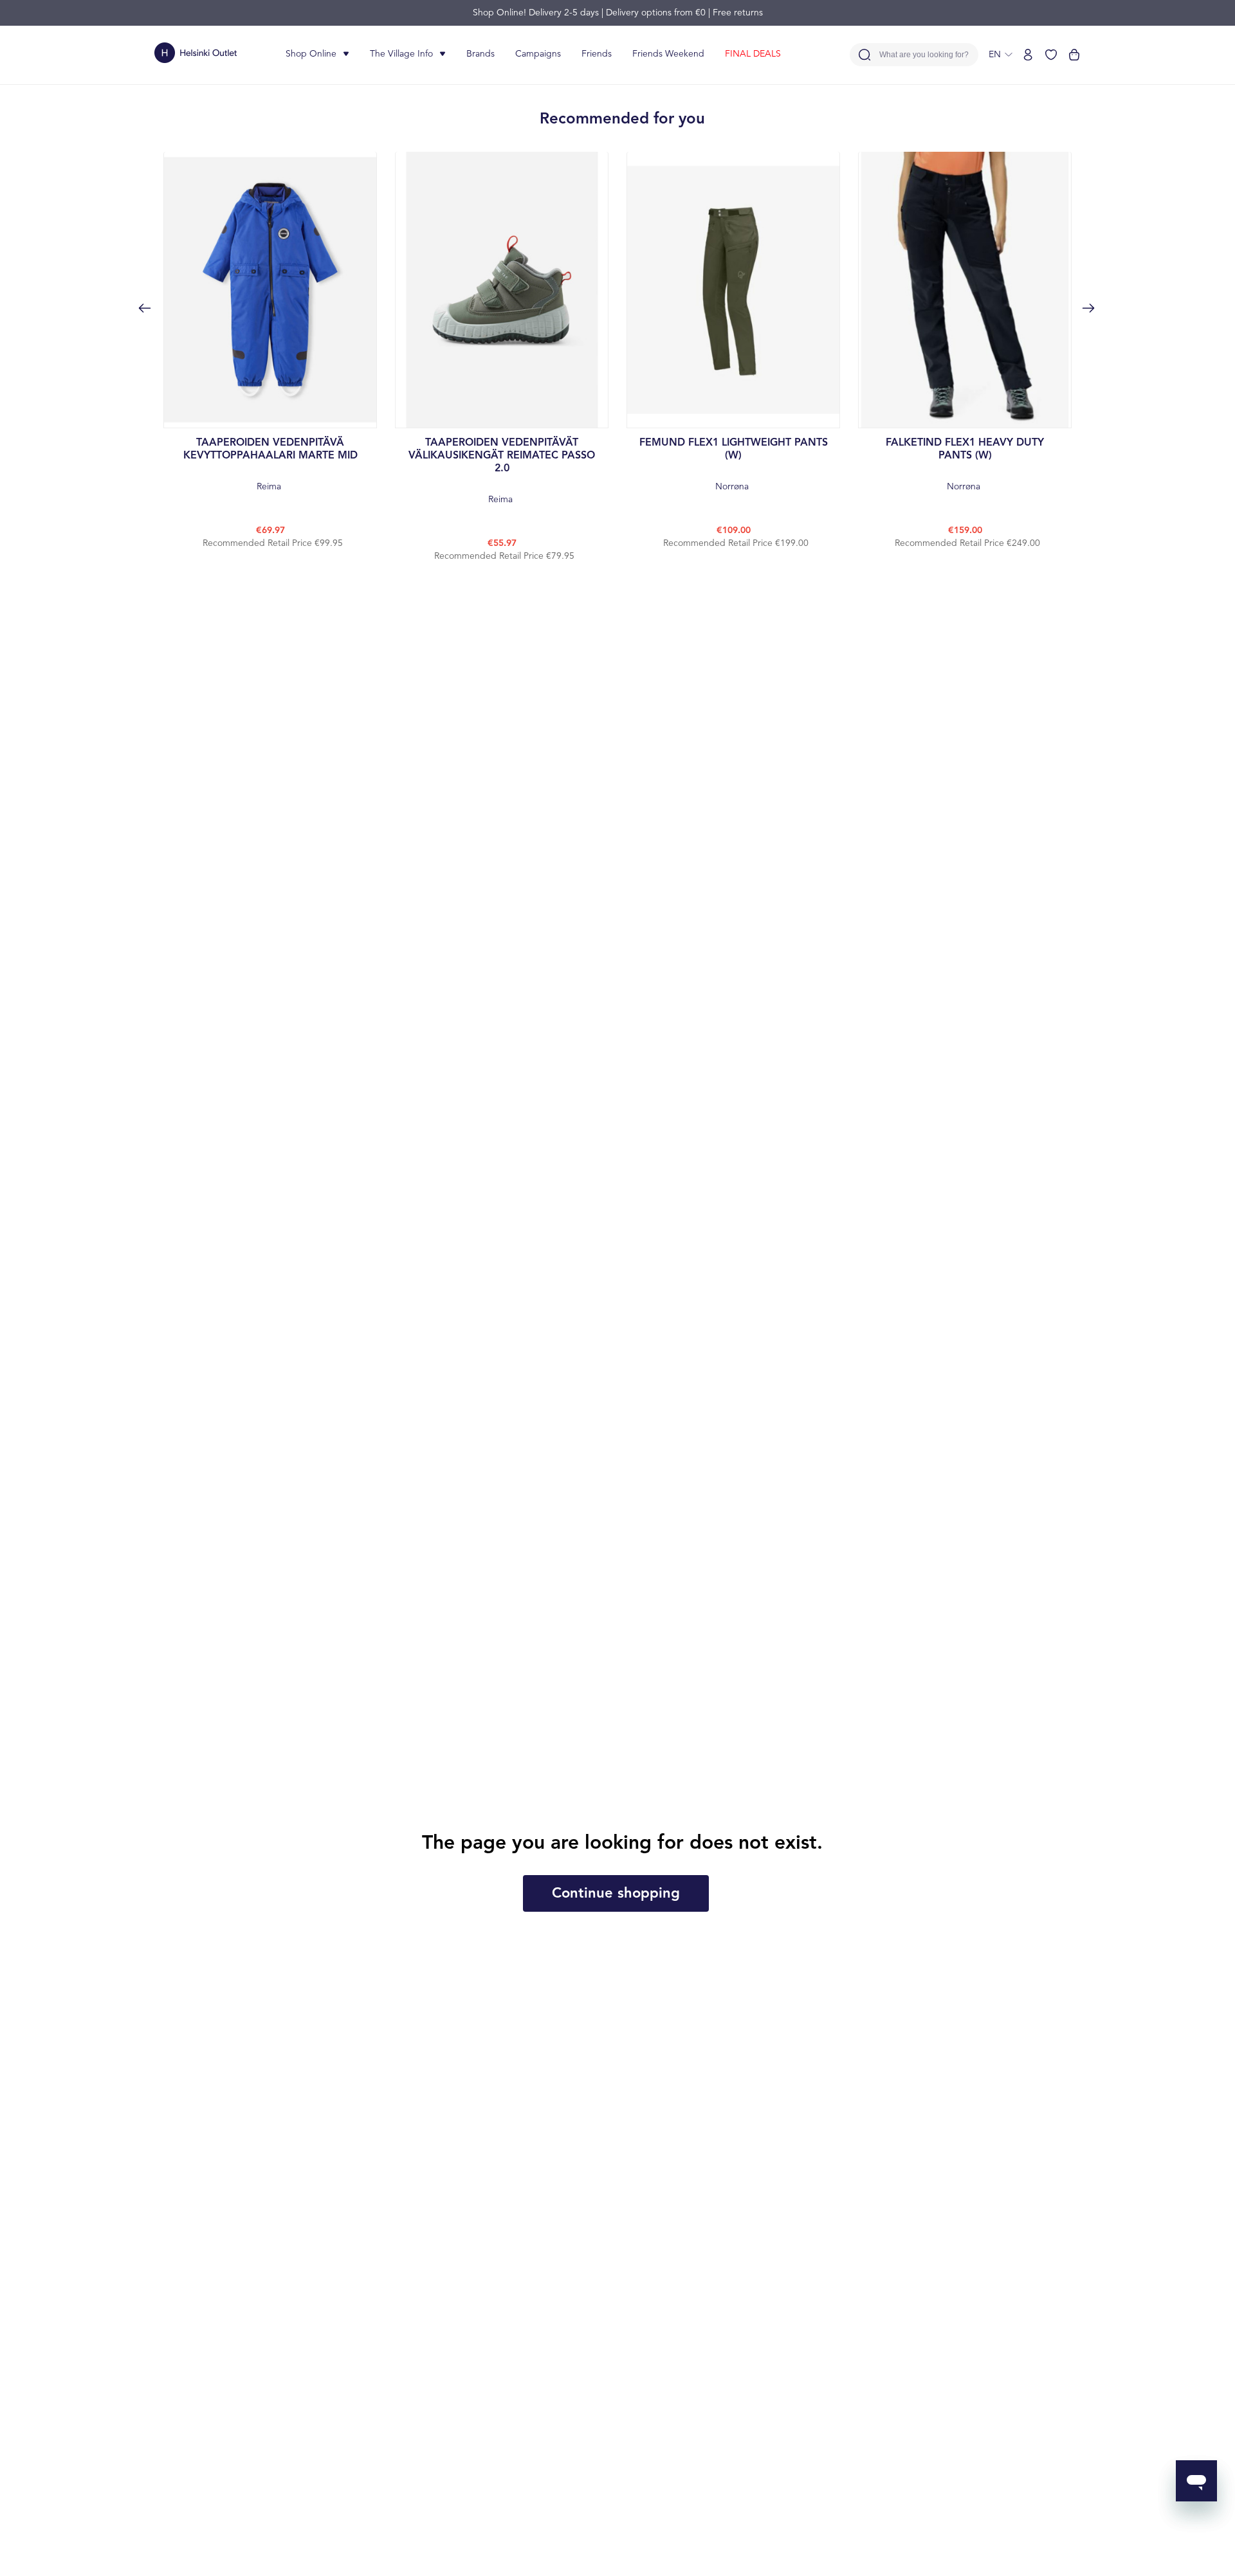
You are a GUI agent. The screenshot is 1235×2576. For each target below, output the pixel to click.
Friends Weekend (668, 54)
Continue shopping (616, 1894)
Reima (270, 465)
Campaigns (538, 54)
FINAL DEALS (753, 54)
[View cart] (1074, 55)
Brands (480, 54)
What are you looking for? (924, 55)
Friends (597, 54)
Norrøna (734, 465)
